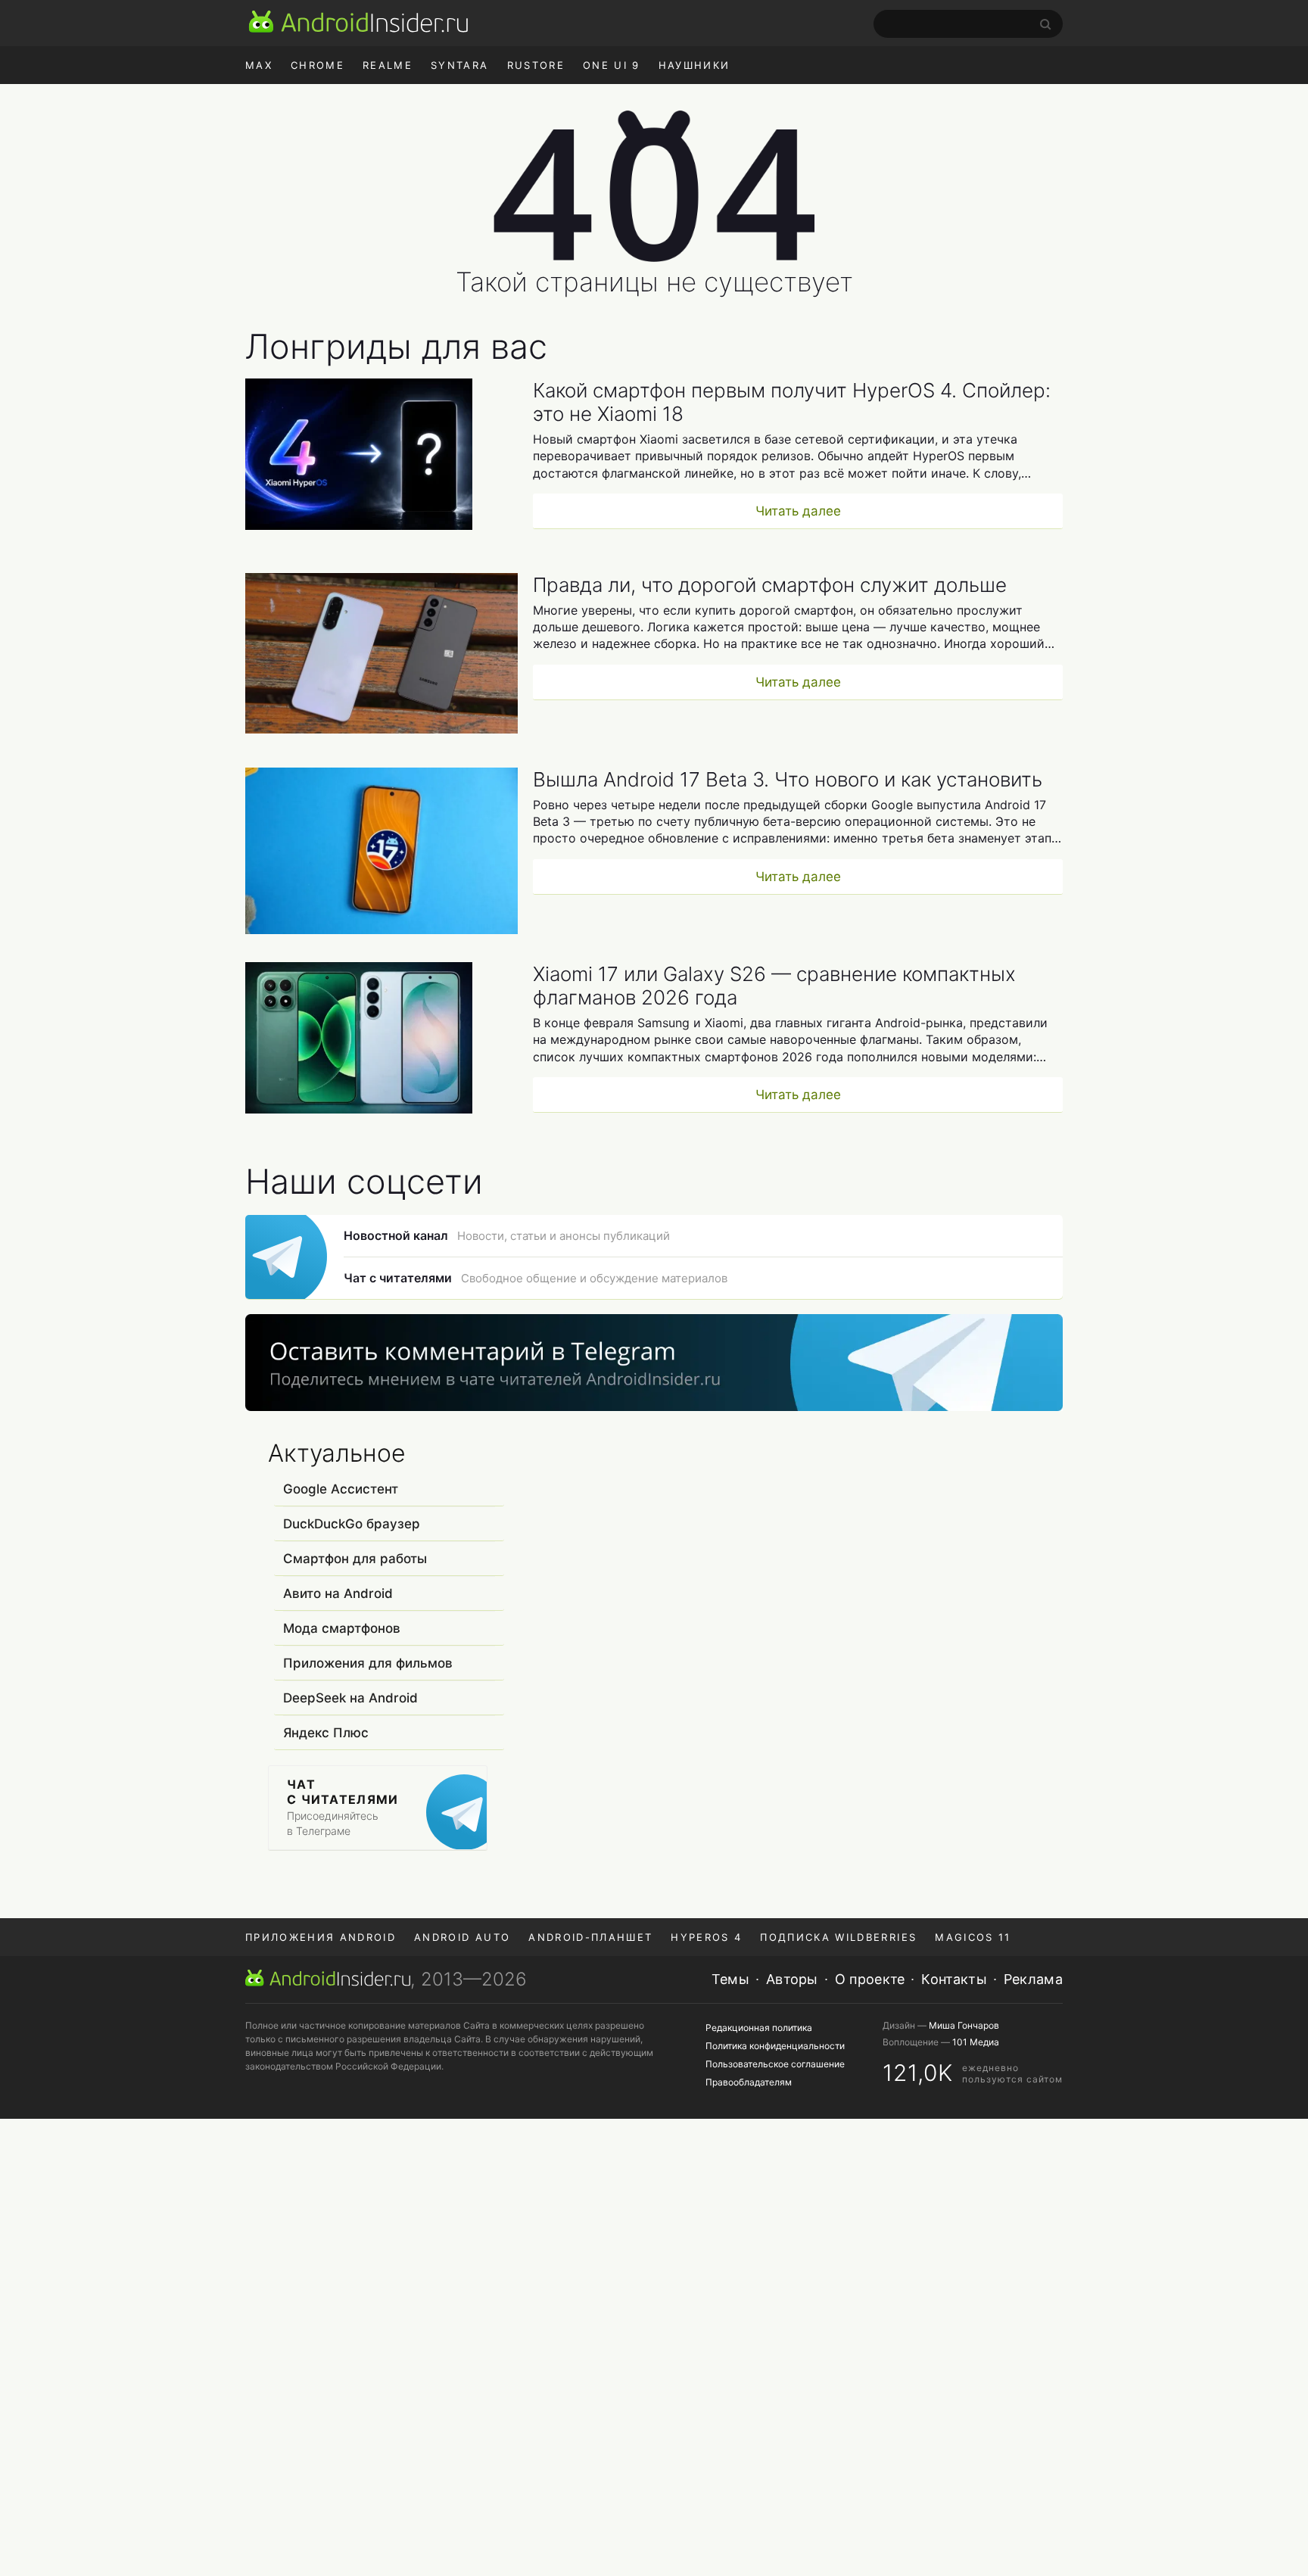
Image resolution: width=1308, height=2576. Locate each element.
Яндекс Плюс (326, 1733)
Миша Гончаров (964, 2025)
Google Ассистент (341, 1489)
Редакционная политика (759, 2028)
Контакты (954, 1979)
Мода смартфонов (342, 1628)
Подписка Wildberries (838, 1937)
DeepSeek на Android (350, 1698)
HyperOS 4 (706, 1937)
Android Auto (462, 1937)
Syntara (459, 65)
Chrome (318, 65)
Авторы (792, 1979)
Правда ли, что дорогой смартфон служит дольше (770, 585)
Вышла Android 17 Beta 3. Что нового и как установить (788, 779)
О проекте (870, 1979)
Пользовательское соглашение (775, 2064)
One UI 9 (612, 65)
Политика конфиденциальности (775, 2046)
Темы (730, 1979)
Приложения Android (321, 1937)
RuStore (536, 65)
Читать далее (798, 511)
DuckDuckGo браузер (352, 1524)
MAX (259, 65)
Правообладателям (749, 2082)
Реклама (1033, 1979)
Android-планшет (590, 1937)
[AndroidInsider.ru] (358, 21)
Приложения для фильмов (368, 1663)
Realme (388, 65)
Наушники (694, 65)
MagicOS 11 (973, 1937)
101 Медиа (976, 2042)
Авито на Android (338, 1593)
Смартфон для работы (355, 1559)
